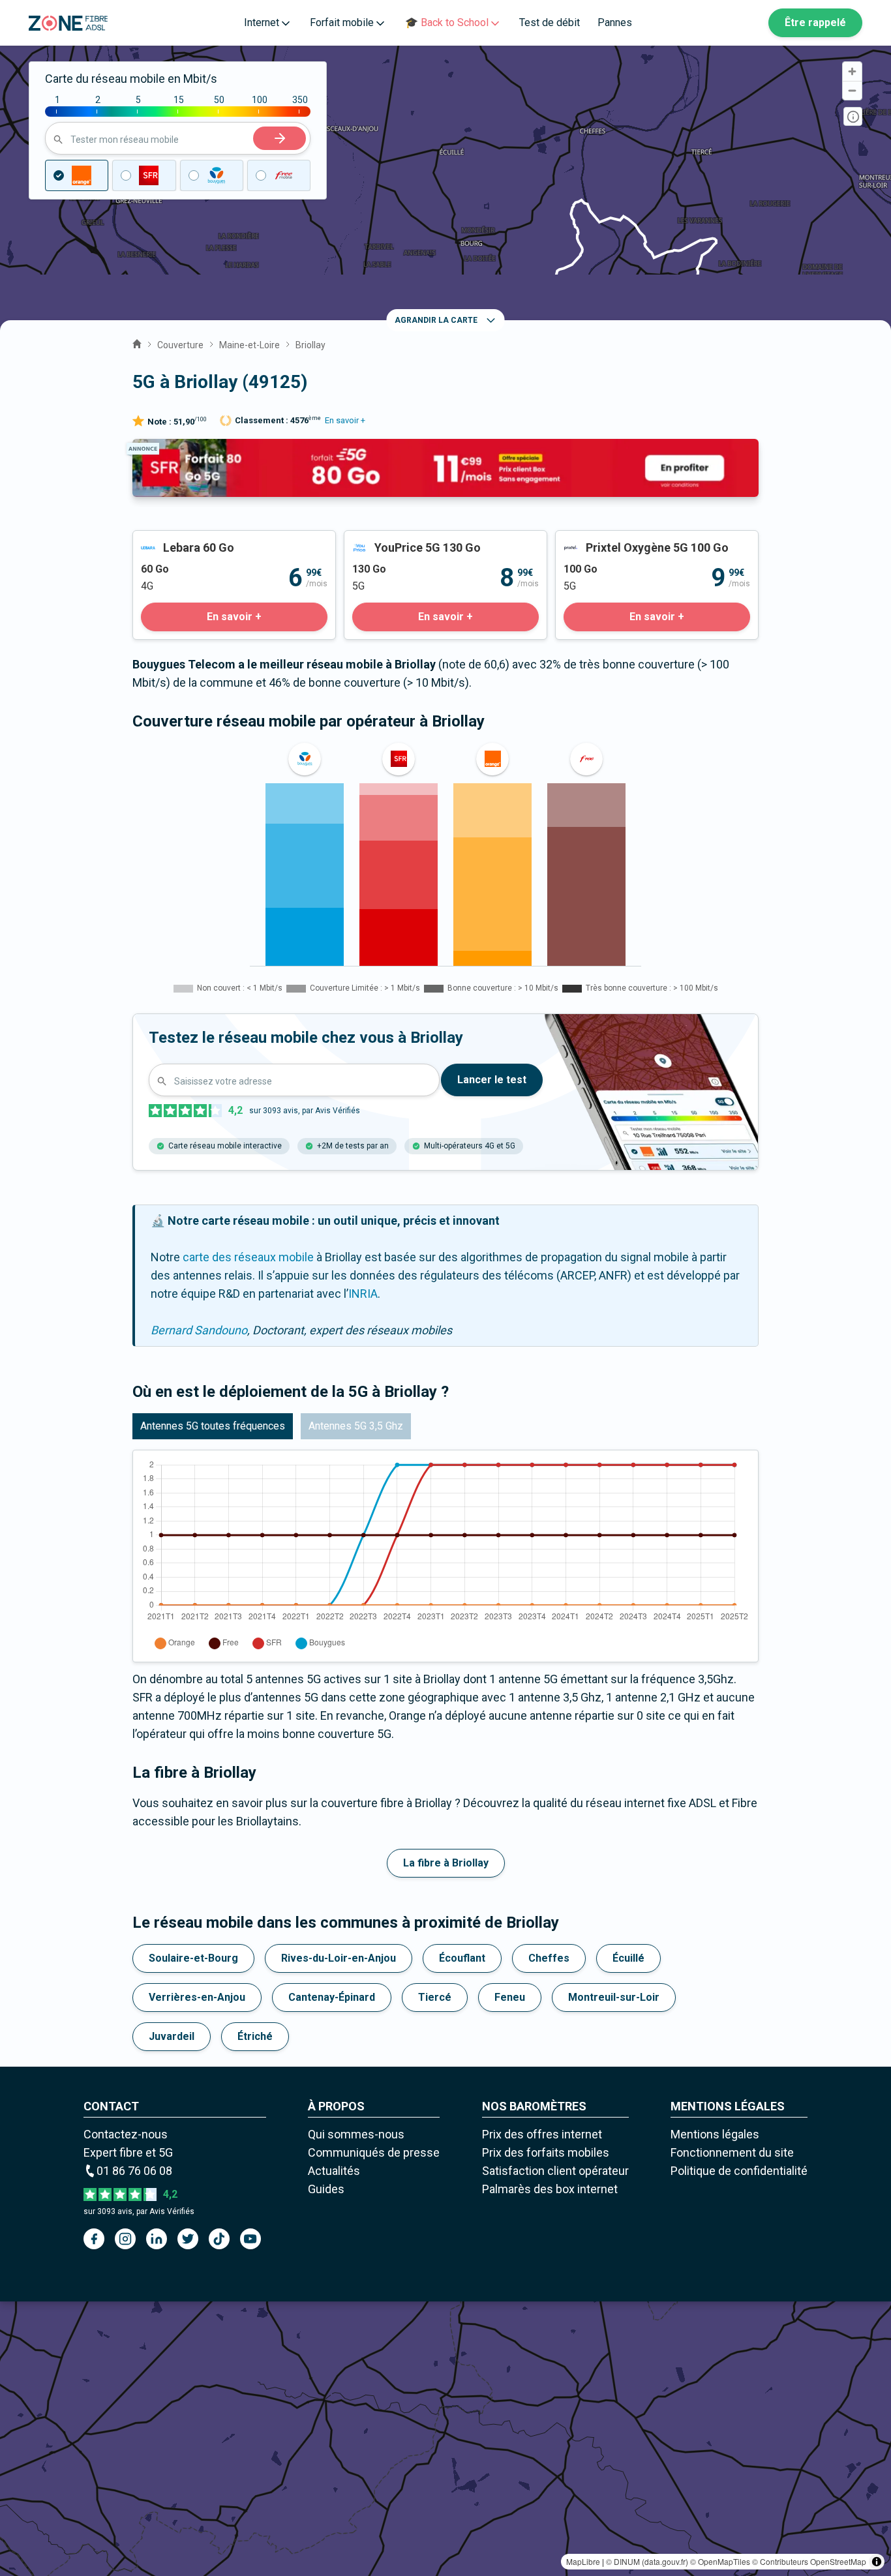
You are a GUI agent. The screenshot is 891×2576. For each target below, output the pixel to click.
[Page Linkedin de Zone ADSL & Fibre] (157, 2239)
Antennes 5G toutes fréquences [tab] (213, 1426)
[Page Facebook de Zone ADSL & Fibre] (94, 2239)
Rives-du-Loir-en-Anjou (339, 1958)
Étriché (255, 2036)
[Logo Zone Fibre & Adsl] (68, 23)
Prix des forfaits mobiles (546, 2152)
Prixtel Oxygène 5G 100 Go (624, 540)
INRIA (363, 1294)
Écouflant (462, 1958)
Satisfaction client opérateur (555, 2171)
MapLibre (583, 2561)
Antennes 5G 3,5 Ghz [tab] (356, 1426)
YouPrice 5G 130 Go (396, 540)
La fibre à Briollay (446, 1863)
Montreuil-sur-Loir (614, 1997)
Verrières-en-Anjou (197, 1997)
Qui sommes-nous (356, 2134)
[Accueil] (137, 342)
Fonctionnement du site (732, 2152)
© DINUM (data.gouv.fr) (647, 2561)
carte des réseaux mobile (248, 1257)
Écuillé (628, 1958)
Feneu (510, 1997)
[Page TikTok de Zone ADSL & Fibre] (219, 2239)
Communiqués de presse (374, 2152)
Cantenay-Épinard (332, 1997)
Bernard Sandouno (199, 1330)
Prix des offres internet (542, 2134)
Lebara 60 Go (167, 540)
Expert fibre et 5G (128, 2152)
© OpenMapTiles (720, 2561)
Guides (326, 2189)
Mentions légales (715, 2134)
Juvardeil (172, 2036)
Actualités (334, 2171)
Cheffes (549, 1958)
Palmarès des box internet (550, 2189)
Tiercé (435, 1997)
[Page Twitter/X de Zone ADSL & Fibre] (188, 2239)
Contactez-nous (126, 2134)
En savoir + (345, 420)
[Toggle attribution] (877, 2562)
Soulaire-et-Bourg (193, 1958)
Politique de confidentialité (739, 2171)
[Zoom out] (852, 90)
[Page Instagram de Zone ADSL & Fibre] (125, 2239)
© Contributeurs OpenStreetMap (809, 2561)
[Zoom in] (852, 71)
